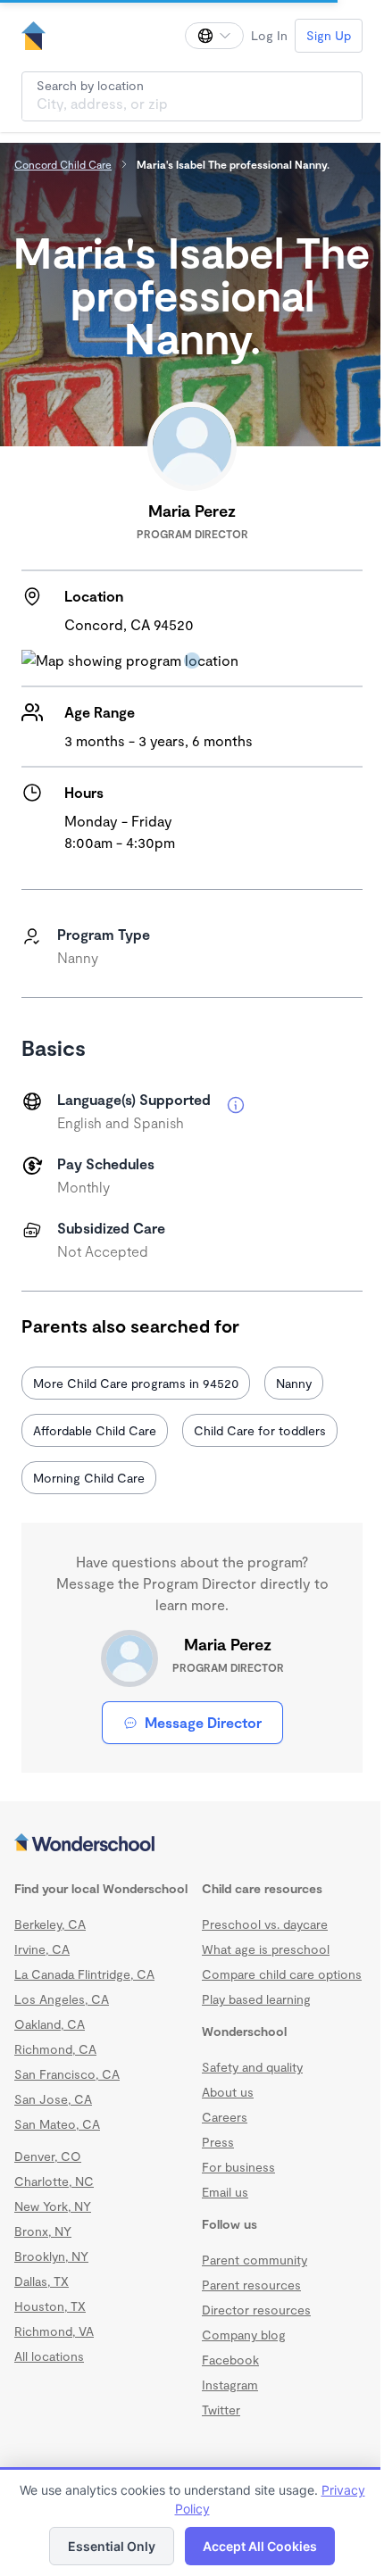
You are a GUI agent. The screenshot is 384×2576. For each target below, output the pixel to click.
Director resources (256, 2310)
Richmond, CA (55, 2049)
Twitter (221, 2410)
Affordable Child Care (95, 1430)
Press (218, 2142)
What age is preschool (266, 1949)
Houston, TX (50, 2306)
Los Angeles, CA (62, 1999)
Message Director (203, 1722)
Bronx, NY (43, 2231)
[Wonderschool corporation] (192, 1844)
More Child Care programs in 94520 (136, 1383)
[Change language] (214, 36)
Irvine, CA (42, 1949)
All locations (49, 2356)
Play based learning (256, 1999)
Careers (225, 2117)
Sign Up (329, 35)
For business (238, 2167)
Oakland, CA (50, 2024)
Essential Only (112, 2546)
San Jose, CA (53, 2099)
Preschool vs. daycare (265, 1924)
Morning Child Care (89, 1478)
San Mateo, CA (57, 2124)
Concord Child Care (63, 164)
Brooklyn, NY (51, 2256)
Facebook (230, 2360)
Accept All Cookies (260, 2546)
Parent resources (251, 2285)
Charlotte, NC (54, 2181)
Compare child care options (282, 1974)
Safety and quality (252, 2067)
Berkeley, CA (50, 1924)
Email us (225, 2192)
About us (228, 2092)
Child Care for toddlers (260, 1430)
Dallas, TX (42, 2281)
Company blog (244, 2335)
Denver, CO (48, 2156)
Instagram (230, 2385)
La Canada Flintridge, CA (84, 1974)
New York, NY (53, 2206)
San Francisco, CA (67, 2074)
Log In (269, 35)
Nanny (294, 1383)
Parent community (255, 2260)
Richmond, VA (54, 2331)
